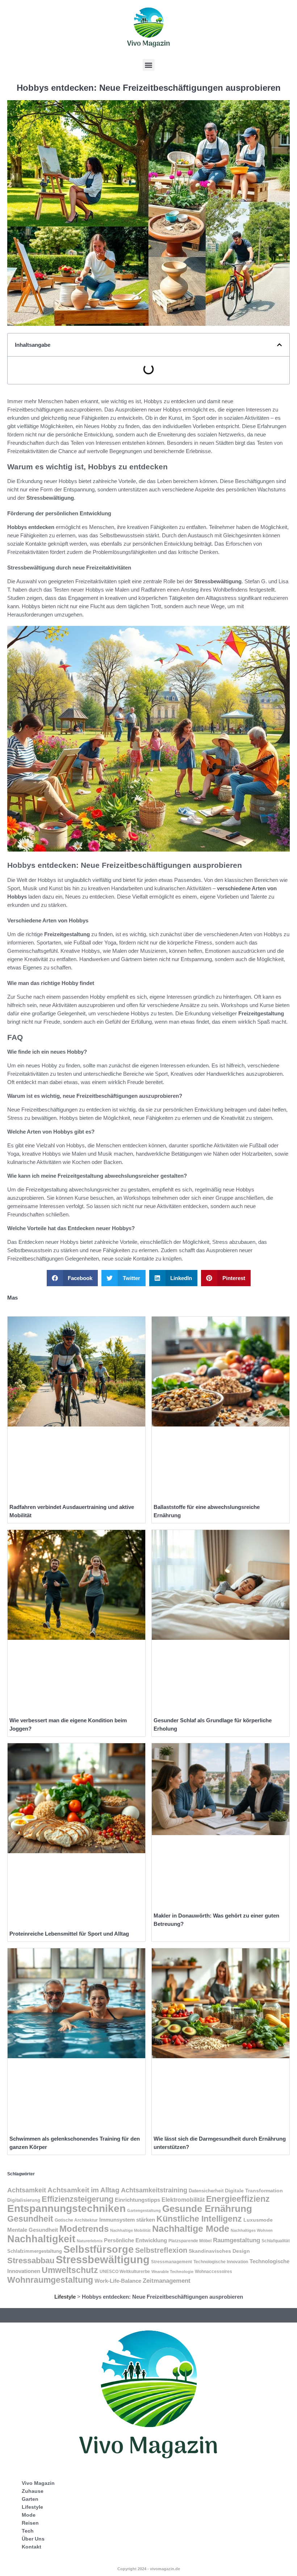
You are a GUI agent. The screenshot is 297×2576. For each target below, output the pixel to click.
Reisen (30, 2523)
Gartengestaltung (144, 2210)
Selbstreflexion (161, 2250)
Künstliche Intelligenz (199, 2219)
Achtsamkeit (27, 2190)
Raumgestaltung (237, 2240)
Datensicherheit (206, 2191)
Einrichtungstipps (137, 2200)
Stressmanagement (171, 2262)
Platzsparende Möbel (190, 2241)
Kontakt (32, 2547)
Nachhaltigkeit (41, 2239)
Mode (29, 2515)
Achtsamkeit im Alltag (83, 2190)
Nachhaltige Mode (191, 2229)
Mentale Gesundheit (33, 2230)
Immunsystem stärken (127, 2220)
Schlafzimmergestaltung (35, 2251)
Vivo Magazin (38, 2483)
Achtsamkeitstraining (154, 2190)
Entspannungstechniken (66, 2208)
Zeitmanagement (167, 2281)
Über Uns (33, 2539)
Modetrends (84, 2229)
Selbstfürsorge (99, 2249)
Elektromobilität (183, 2200)
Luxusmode (258, 2220)
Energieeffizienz (238, 2199)
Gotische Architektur (76, 2220)
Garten (30, 2499)
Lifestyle (65, 2297)
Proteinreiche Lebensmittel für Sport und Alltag (69, 1934)
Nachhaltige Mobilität (130, 2230)
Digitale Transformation (254, 2191)
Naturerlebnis (90, 2241)
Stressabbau (31, 2261)
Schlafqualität (276, 2241)
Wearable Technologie (172, 2272)
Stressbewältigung (103, 2259)
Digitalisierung (24, 2200)
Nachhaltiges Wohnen (252, 2230)
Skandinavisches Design (219, 2251)
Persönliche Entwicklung (135, 2240)
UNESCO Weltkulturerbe (125, 2272)
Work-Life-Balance (118, 2281)
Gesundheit (30, 2219)
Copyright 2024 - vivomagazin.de (149, 2569)
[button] (149, 65)
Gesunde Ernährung (207, 2209)
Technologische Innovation (221, 2262)
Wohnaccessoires (214, 2272)
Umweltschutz (70, 2270)
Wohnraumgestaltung (50, 2280)
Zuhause (33, 2491)
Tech (28, 2531)
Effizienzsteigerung (78, 2199)
